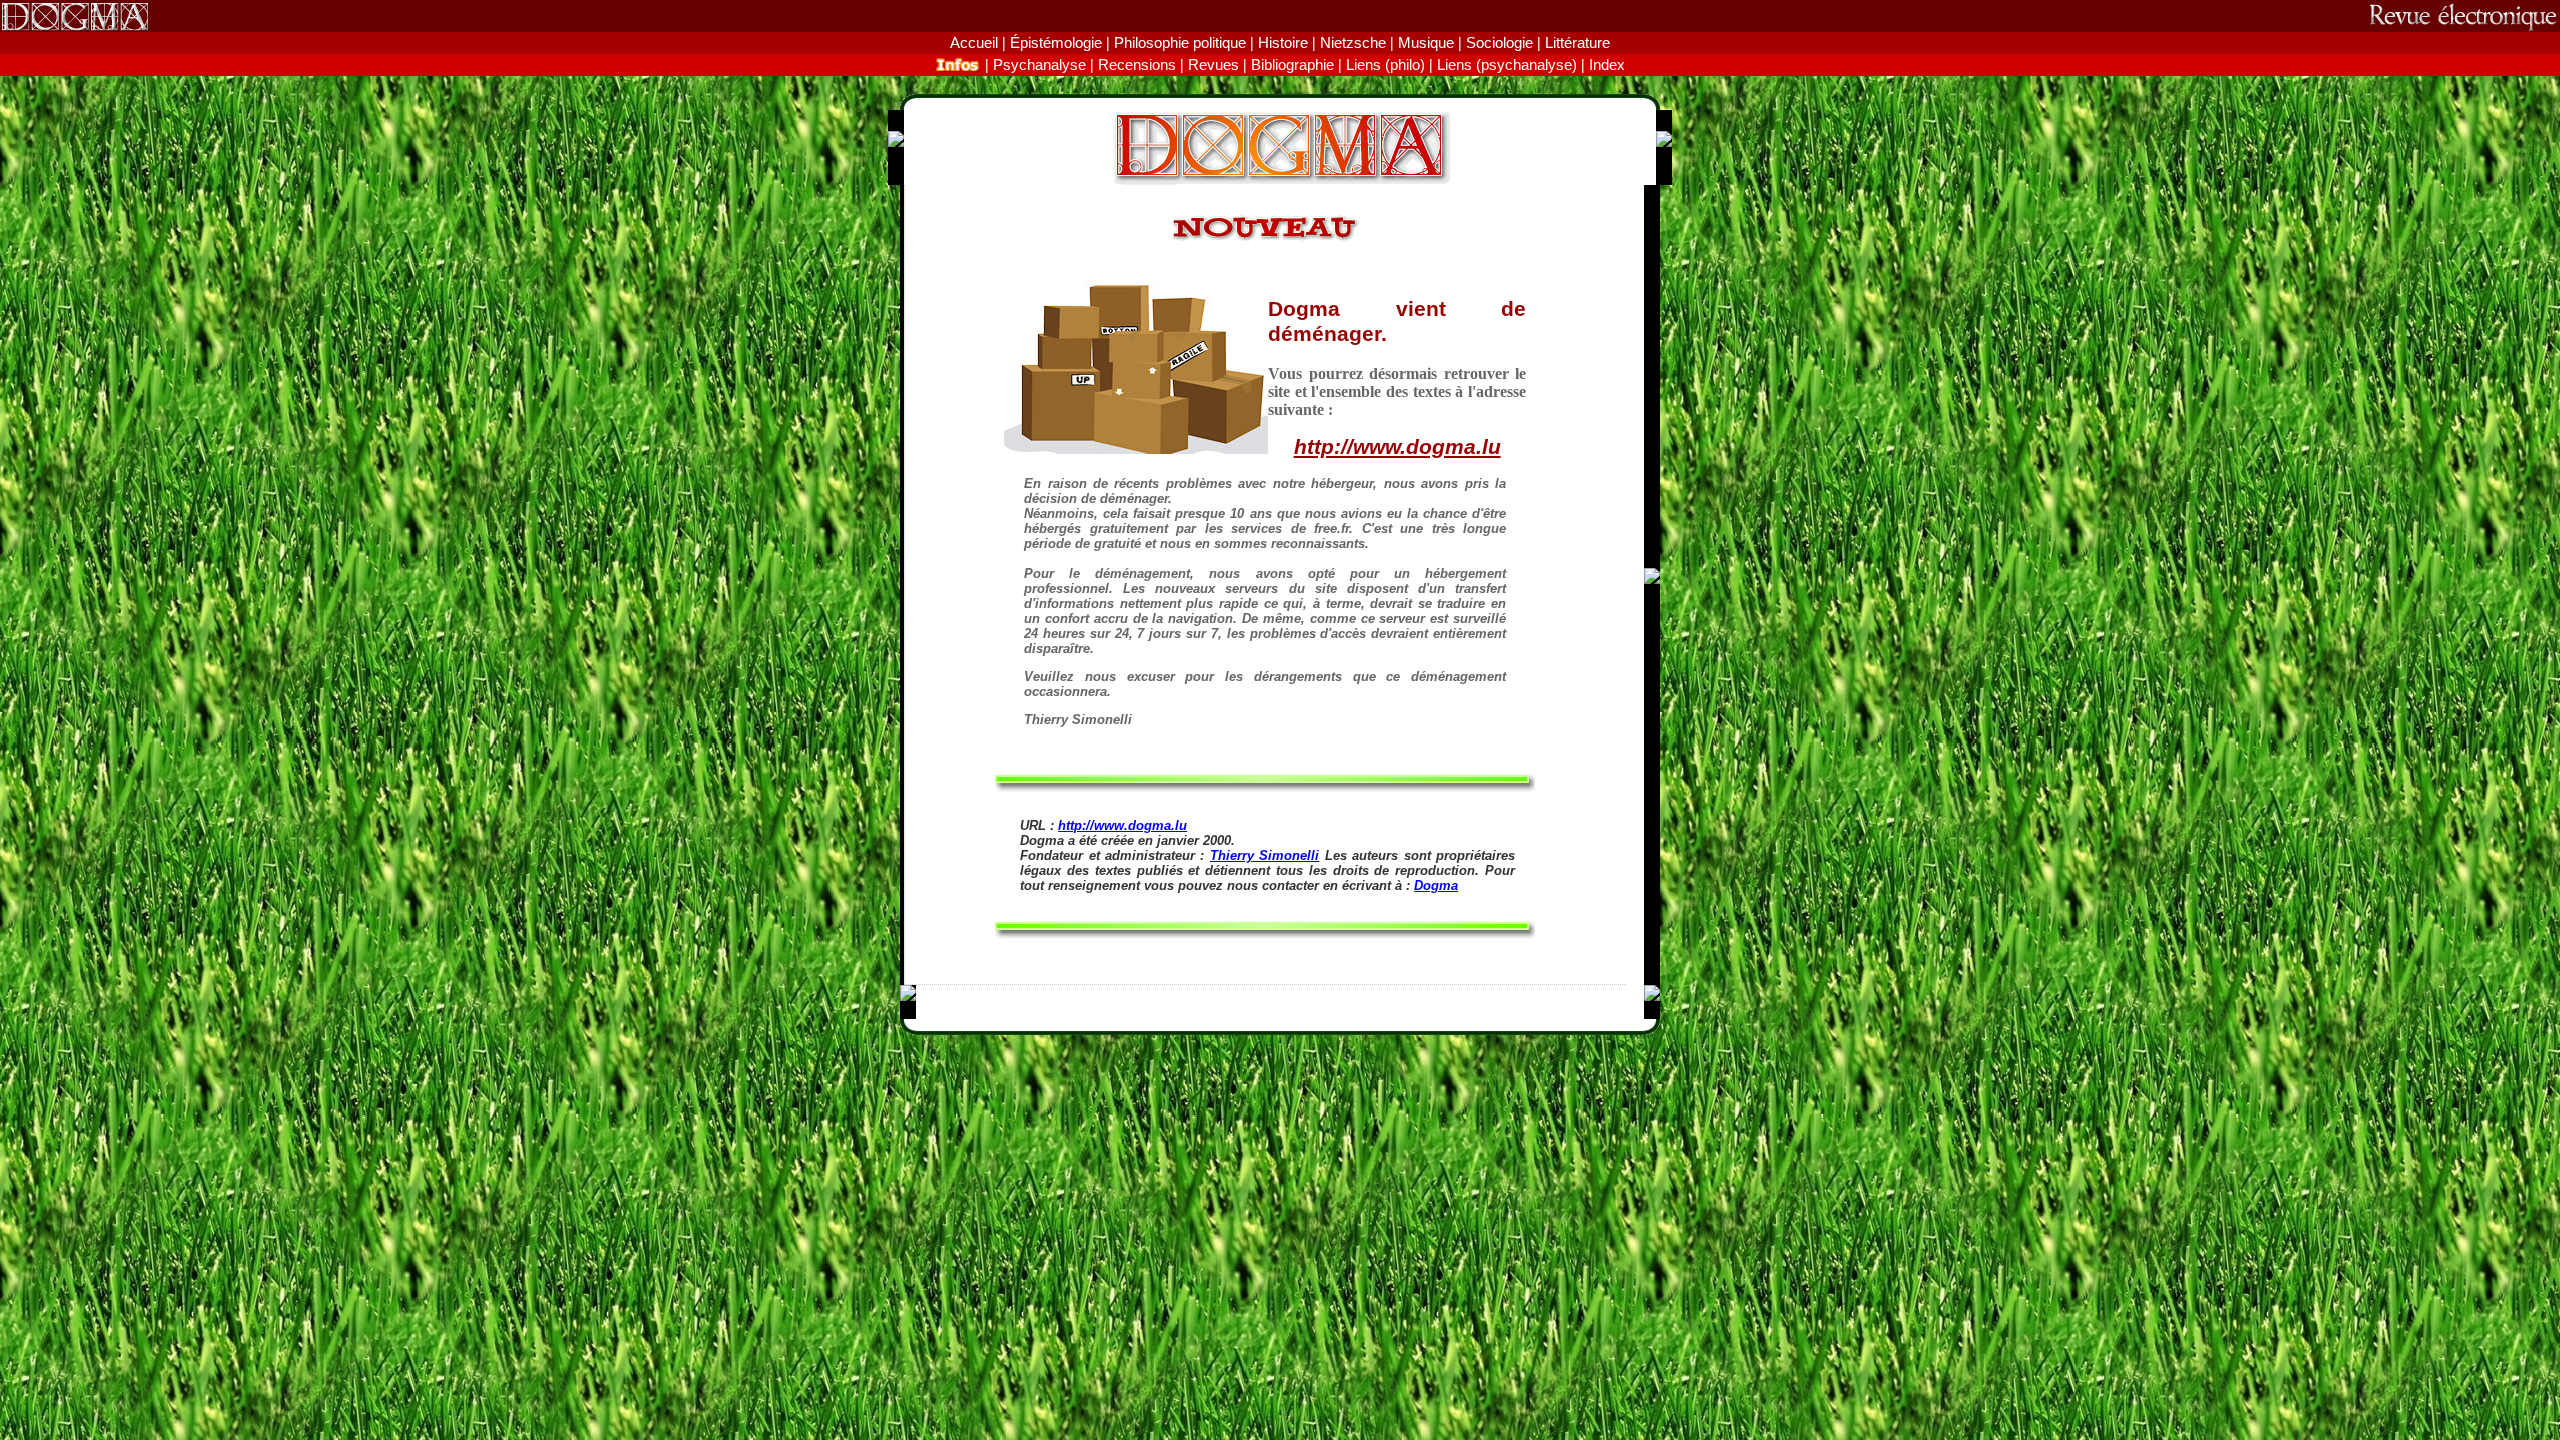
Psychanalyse (1039, 65)
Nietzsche (1353, 43)
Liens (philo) (1385, 65)
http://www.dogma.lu (1397, 447)
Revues (1213, 65)
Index (1607, 65)
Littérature (1577, 43)
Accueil (974, 43)
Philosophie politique (1180, 43)
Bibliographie (1292, 65)
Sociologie (1499, 43)
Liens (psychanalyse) (1507, 65)
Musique (1426, 43)
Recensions (1137, 65)
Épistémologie (1056, 43)
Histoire (1283, 43)
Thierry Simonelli (1264, 855)
